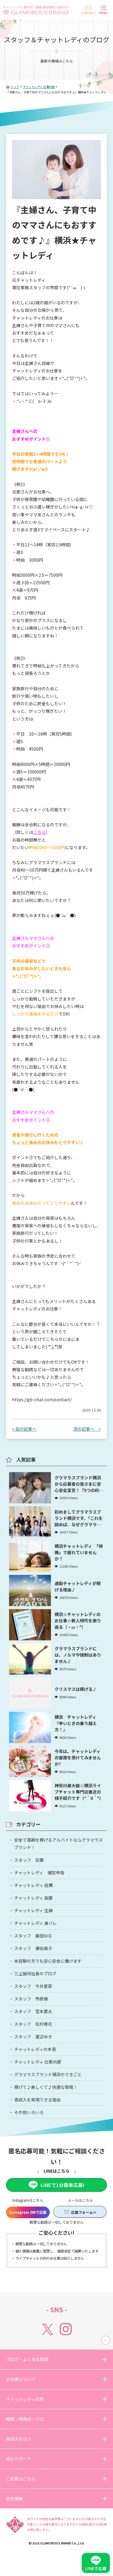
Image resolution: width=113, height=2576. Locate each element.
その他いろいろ (29, 2112)
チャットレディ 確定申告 (39, 1873)
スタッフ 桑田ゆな (33, 1936)
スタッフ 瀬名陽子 (33, 1948)
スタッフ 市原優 (31, 1999)
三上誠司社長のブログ (35, 1973)
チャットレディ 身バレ (36, 1923)
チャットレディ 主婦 (33, 1910)
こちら (39, 832)
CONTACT (88, 13)
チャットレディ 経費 (33, 1885)
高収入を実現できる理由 (37, 2100)
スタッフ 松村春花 (33, 2024)
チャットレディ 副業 (33, 1898)
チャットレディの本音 (35, 2049)
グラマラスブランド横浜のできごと (48, 2074)
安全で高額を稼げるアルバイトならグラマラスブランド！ (58, 1844)
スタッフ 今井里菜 (33, 1986)
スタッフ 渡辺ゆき (33, 2037)
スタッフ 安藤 (29, 1860)
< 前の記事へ (24, 1429)
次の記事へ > (87, 1429)
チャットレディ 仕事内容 (38, 2062)
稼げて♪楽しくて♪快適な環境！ (46, 2087)
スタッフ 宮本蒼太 (33, 2011)
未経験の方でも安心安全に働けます (48, 1961)
